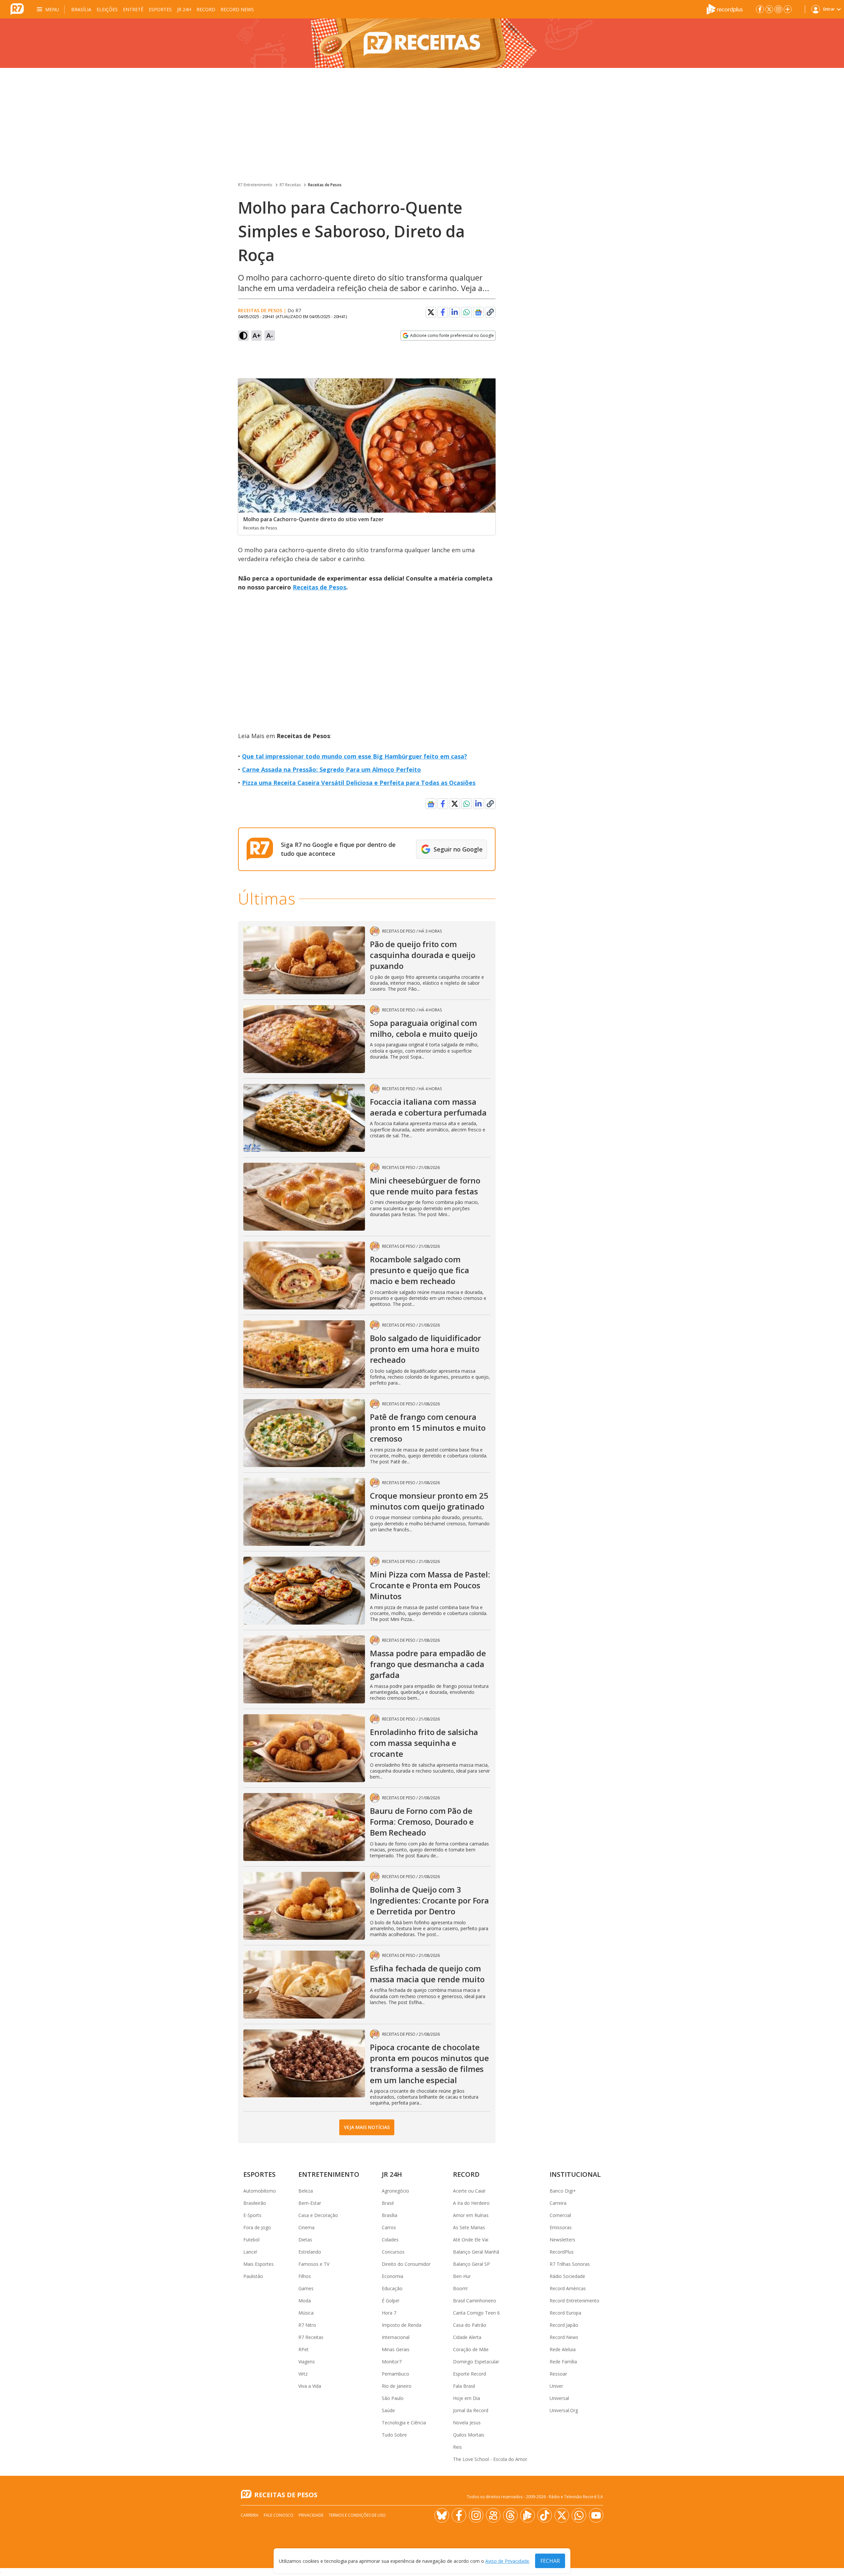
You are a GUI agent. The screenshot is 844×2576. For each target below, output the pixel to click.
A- (270, 335)
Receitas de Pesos (325, 185)
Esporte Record (469, 2374)
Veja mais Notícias (367, 2127)
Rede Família (563, 2362)
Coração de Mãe (471, 2349)
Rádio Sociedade (567, 2276)
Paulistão (253, 2276)
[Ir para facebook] (760, 9)
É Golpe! (391, 2301)
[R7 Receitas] (422, 43)
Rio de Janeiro (397, 2386)
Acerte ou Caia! (469, 2191)
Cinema (306, 2227)
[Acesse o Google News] (478, 312)
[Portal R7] (17, 9)
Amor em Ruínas (471, 2215)
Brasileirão (255, 2203)
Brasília (81, 9)
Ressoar (558, 2374)
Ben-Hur (462, 2276)
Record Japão (564, 2325)
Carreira (558, 2203)
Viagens (307, 2362)
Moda (305, 2301)
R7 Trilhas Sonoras (570, 2264)
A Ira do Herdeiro (471, 2203)
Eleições (107, 9)
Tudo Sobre (394, 2435)
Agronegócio (395, 2191)
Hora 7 (389, 2313)
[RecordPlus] (725, 9)
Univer (556, 2386)
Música (306, 2313)
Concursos (393, 2252)
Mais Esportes (258, 2264)
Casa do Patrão (470, 2325)
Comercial (560, 2215)
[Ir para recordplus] (527, 2515)
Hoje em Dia (467, 2398)
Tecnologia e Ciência (404, 2423)
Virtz (303, 2374)
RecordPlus (562, 2252)
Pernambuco (395, 2374)
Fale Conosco (279, 2515)
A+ (257, 335)
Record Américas (568, 2288)
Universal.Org (564, 2410)
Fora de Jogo (257, 2227)
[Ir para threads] (510, 2515)
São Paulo (393, 2398)
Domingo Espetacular (476, 2362)
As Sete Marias (469, 2227)
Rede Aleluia (563, 2349)
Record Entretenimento (574, 2301)
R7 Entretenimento (255, 185)
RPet (303, 2349)
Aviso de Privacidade (507, 2561)
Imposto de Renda (402, 2325)
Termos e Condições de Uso (357, 2515)
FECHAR (550, 2561)
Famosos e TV (314, 2264)
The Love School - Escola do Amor (490, 2459)
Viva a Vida (310, 2386)
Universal (559, 2398)
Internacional (396, 2337)
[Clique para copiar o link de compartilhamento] (490, 312)
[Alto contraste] (243, 336)
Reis (457, 2447)
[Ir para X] (769, 9)
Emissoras (561, 2227)
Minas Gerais (396, 2349)
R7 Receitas (290, 185)
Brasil (388, 2203)
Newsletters (562, 2240)
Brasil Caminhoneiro (475, 2301)
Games (306, 2288)
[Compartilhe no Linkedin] (455, 312)
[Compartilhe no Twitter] (431, 312)
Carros (389, 2227)
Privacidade (311, 2515)
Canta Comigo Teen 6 (476, 2313)
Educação (392, 2288)
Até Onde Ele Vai (471, 2240)
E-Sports (252, 2215)
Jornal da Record (471, 2410)
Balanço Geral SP (471, 2264)
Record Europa (565, 2313)
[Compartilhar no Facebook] (443, 312)
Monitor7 (392, 2362)
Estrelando (310, 2252)
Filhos (305, 2276)
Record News (237, 9)
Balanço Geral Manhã (476, 2252)
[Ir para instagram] (778, 9)
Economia (392, 2276)
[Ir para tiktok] (545, 2515)
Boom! (460, 2288)
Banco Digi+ (563, 2191)
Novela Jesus (467, 2423)
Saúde (388, 2410)
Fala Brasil (464, 2386)
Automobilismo (260, 2191)
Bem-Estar (310, 2203)
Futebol (251, 2240)
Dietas (305, 2240)
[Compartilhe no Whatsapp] (467, 312)
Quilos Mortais (469, 2435)
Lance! (250, 2252)
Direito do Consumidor (406, 2264)
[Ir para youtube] (596, 2515)
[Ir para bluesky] (442, 2515)
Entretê (133, 9)
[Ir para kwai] (493, 2515)
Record (206, 9)
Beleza (306, 2191)
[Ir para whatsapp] (579, 2515)
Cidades (390, 2240)
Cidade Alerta (467, 2337)
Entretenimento (329, 2174)
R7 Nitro (307, 2325)
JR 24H (184, 9)
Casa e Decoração (318, 2215)
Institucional (575, 2174)
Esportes (160, 9)
